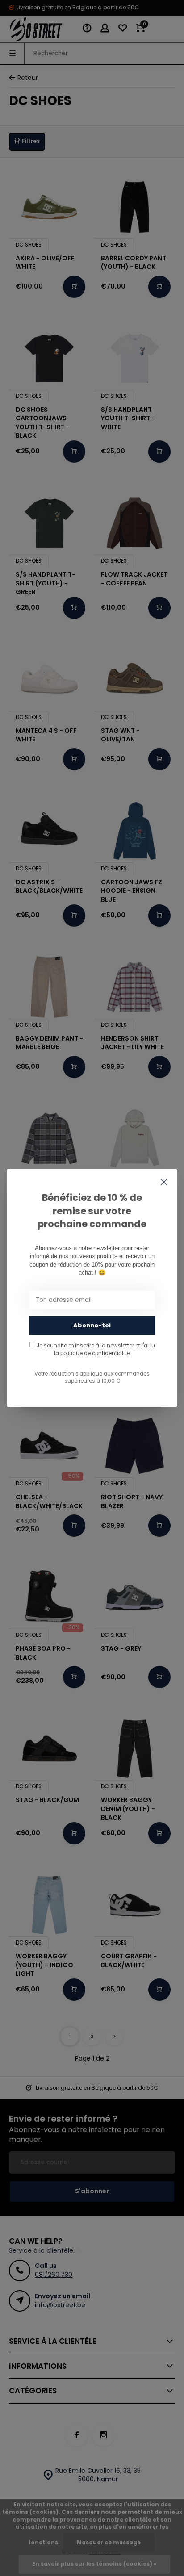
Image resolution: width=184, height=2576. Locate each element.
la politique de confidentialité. (92, 1353)
